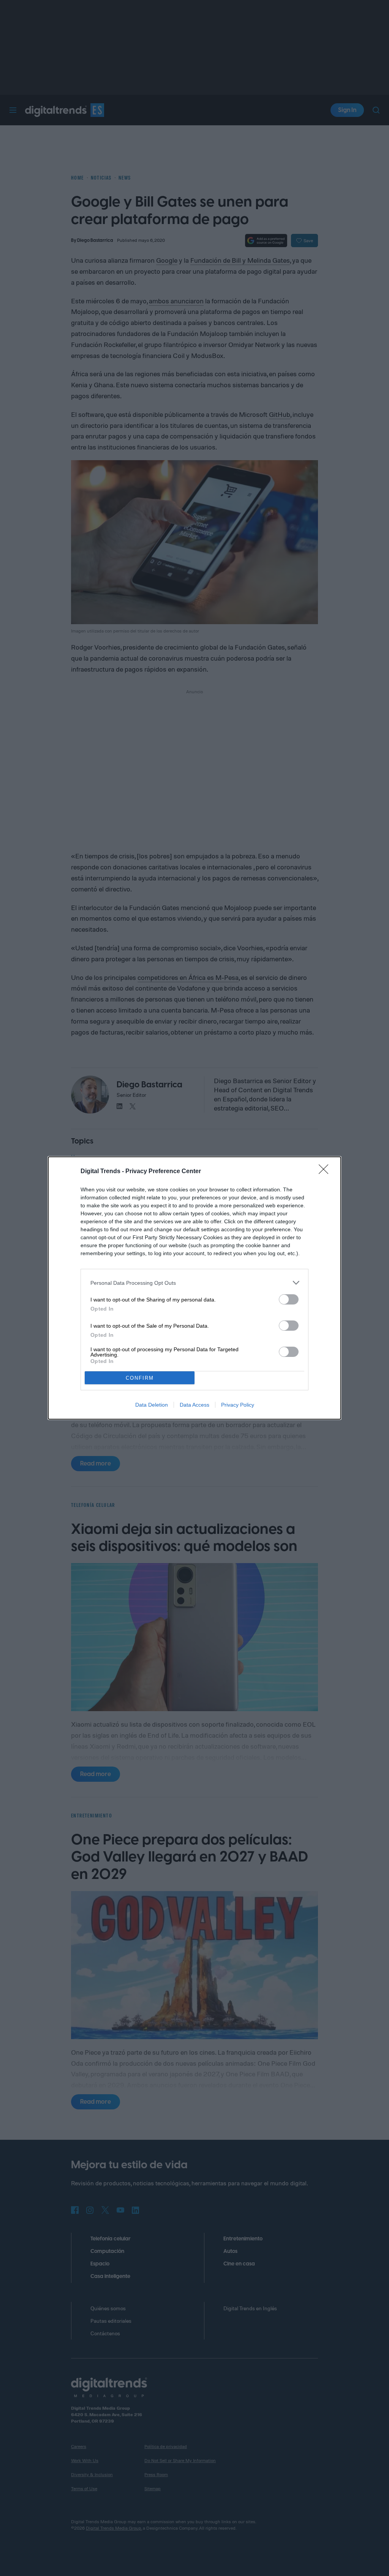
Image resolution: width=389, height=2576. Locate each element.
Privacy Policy (238, 1405)
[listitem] (194, 1283)
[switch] (289, 1299)
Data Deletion (152, 1405)
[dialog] (194, 1288)
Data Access (194, 1405)
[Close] (326, 1172)
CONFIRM (140, 1378)
